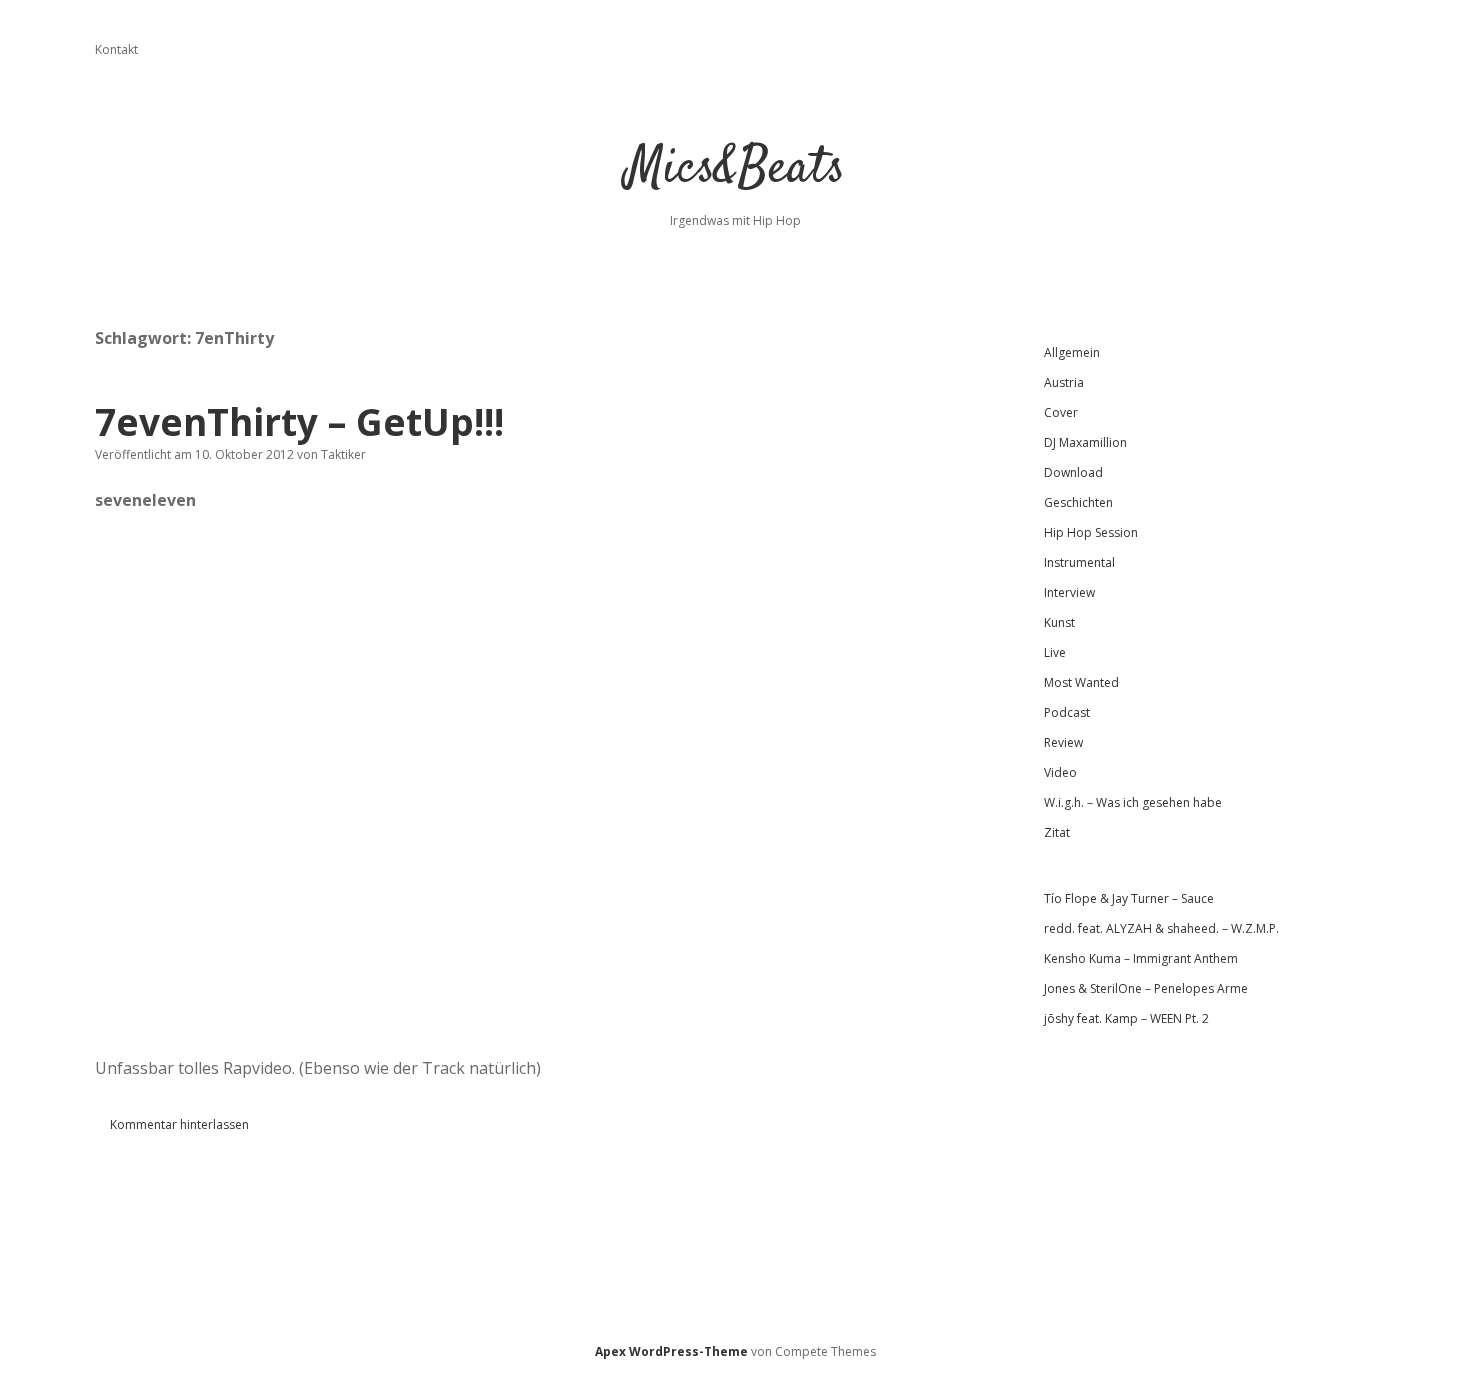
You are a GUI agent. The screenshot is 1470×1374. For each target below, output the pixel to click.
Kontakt (116, 49)
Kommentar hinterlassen (179, 1124)
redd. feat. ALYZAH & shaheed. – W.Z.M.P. (1161, 928)
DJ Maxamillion (1085, 442)
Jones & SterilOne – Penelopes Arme (1146, 988)
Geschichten (1078, 502)
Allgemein (1072, 352)
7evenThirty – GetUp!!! (299, 421)
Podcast (1067, 712)
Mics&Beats (735, 169)
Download (1073, 472)
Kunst (1059, 622)
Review (1063, 742)
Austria (1064, 382)
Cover (1061, 412)
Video (1060, 772)
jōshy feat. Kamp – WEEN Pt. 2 (1126, 1018)
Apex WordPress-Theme (671, 1351)
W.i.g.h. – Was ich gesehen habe (1133, 802)
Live (1055, 652)
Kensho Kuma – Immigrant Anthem (1141, 958)
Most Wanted (1081, 682)
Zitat (1057, 832)
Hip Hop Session (1091, 532)
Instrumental (1079, 562)
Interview (1069, 592)
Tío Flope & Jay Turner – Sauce (1129, 898)
